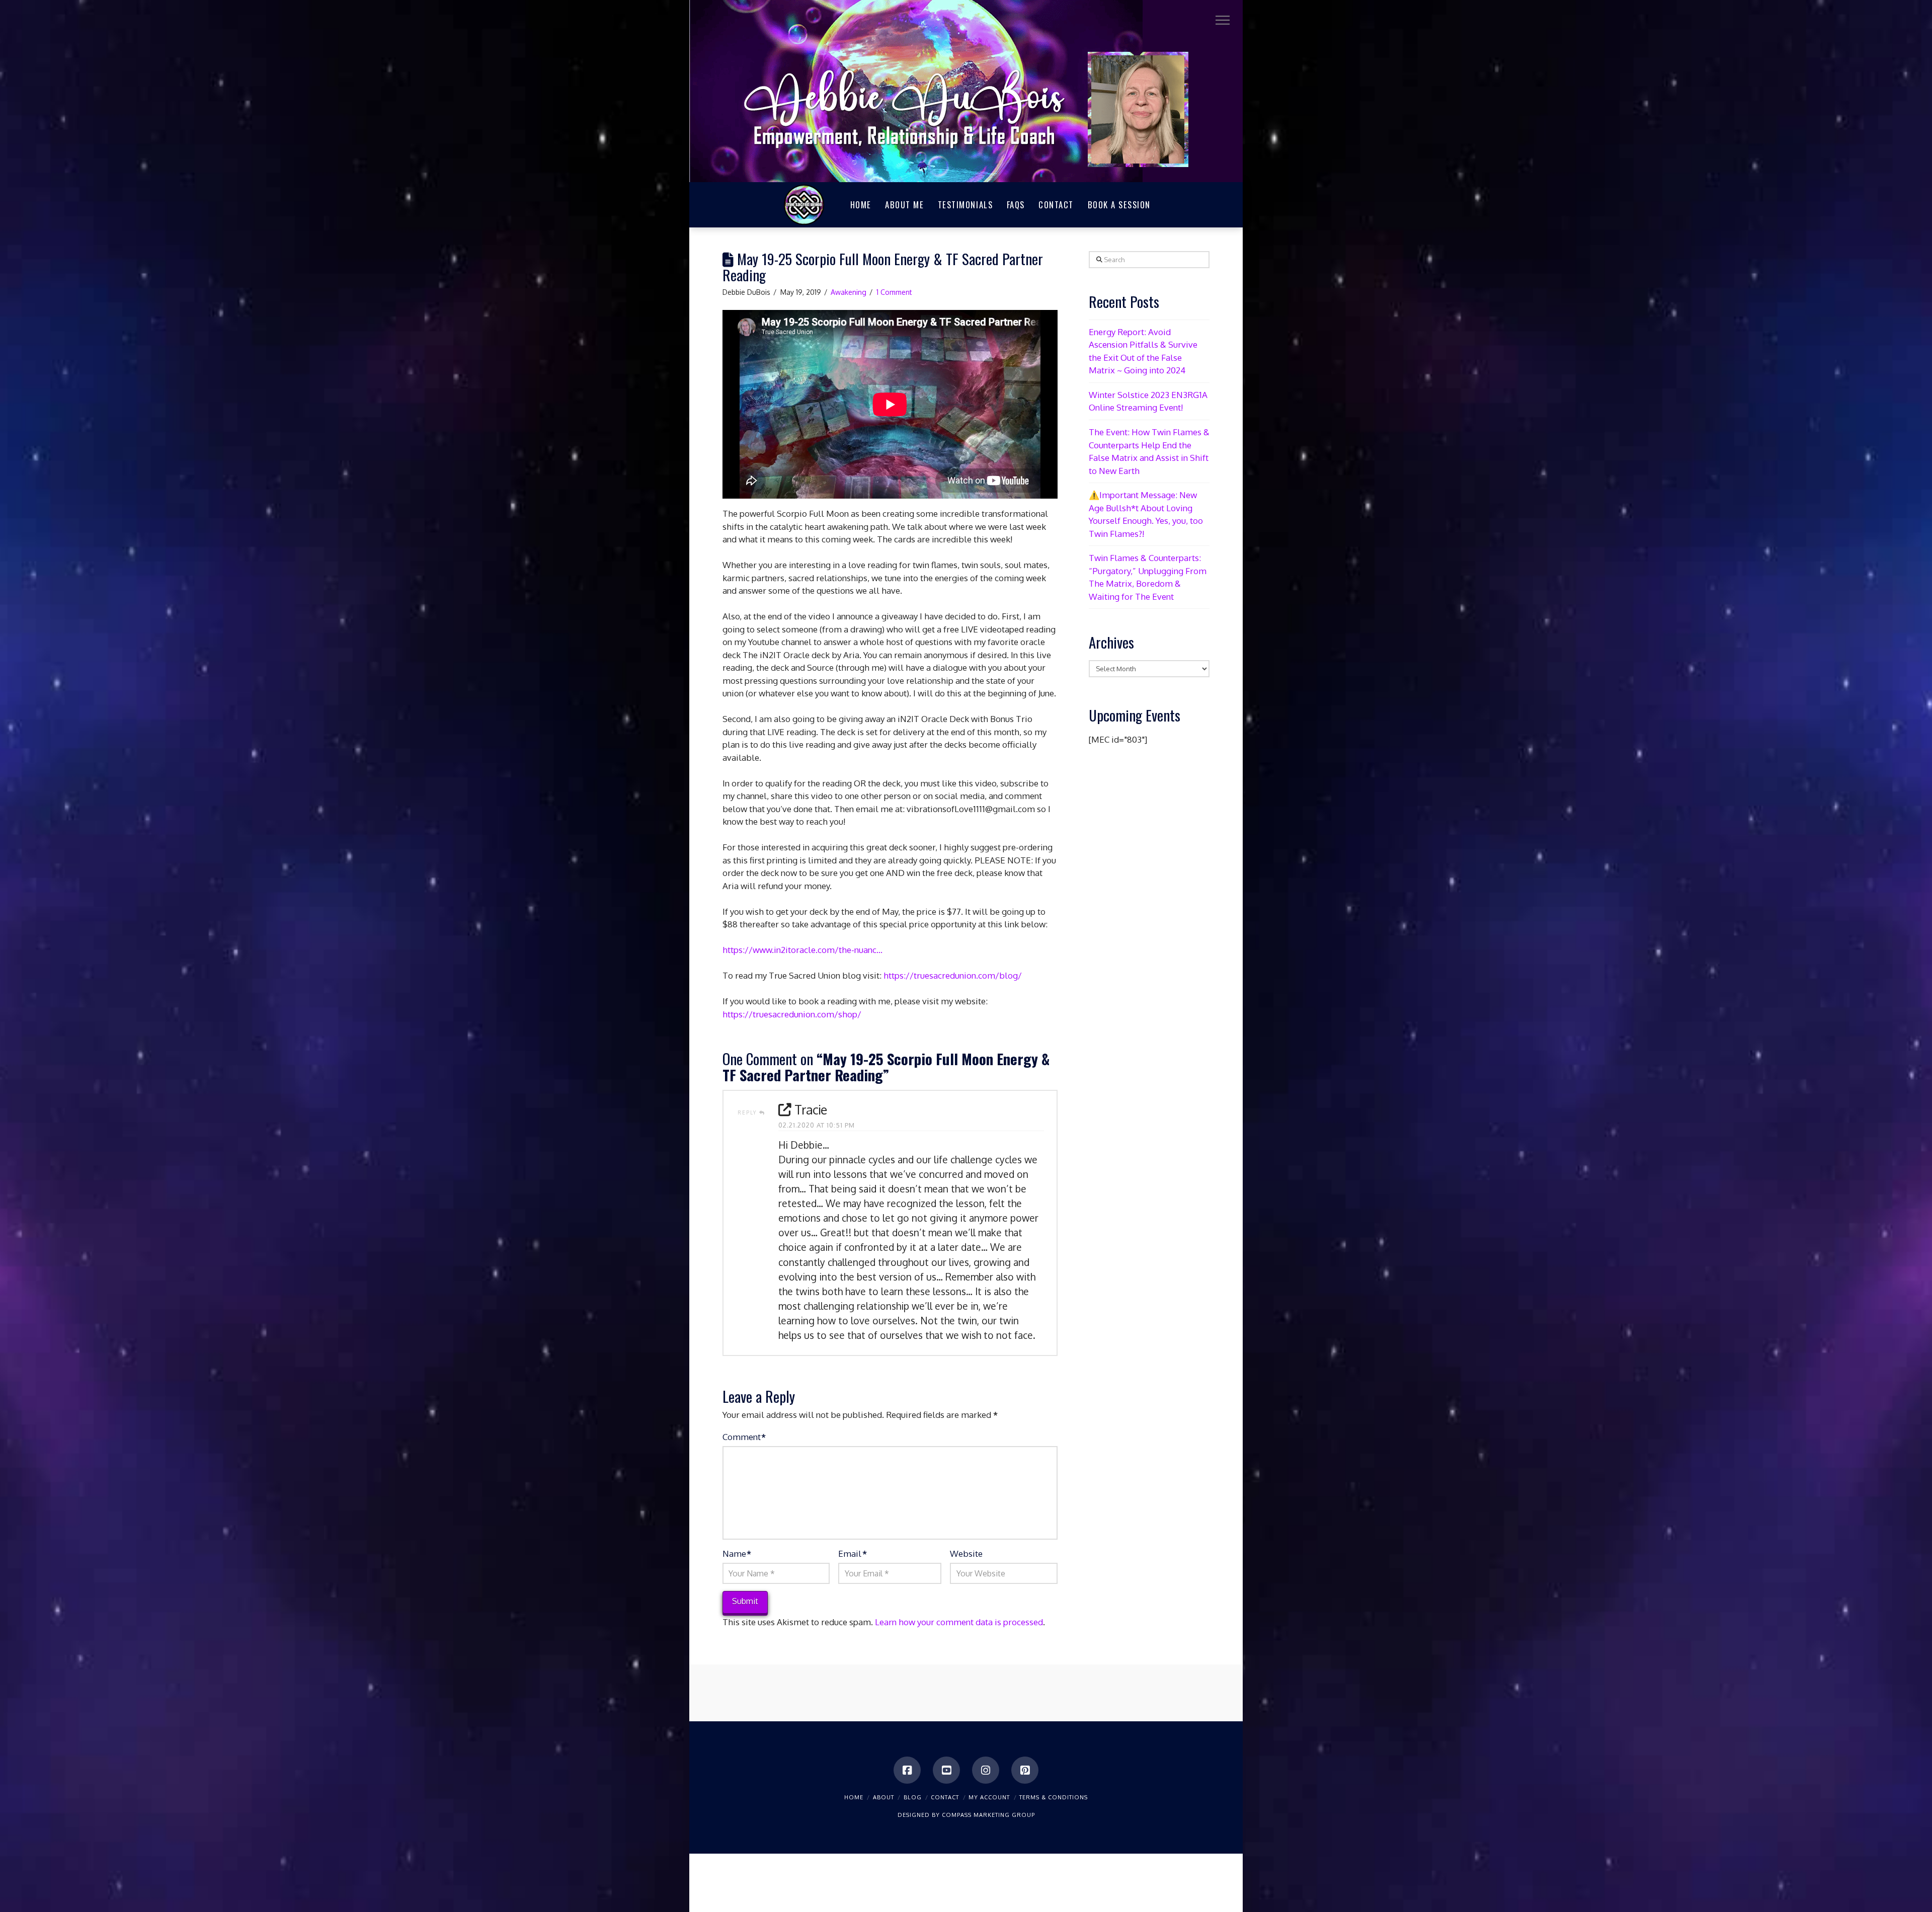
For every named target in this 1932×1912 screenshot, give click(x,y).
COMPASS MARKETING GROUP (988, 1815)
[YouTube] (946, 1770)
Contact (945, 1797)
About (883, 1797)
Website (966, 1553)
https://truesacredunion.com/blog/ (953, 975)
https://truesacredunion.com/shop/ (792, 1014)
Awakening (849, 292)
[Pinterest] (1025, 1770)
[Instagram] (986, 1770)
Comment (744, 1437)
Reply (748, 1112)
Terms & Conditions (1054, 1797)
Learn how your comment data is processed (959, 1622)
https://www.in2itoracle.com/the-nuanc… (802, 950)
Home (854, 1797)
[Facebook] (907, 1770)
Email (852, 1553)
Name (737, 1553)
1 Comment (894, 292)
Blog (913, 1797)
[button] (1223, 20)
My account (989, 1797)
